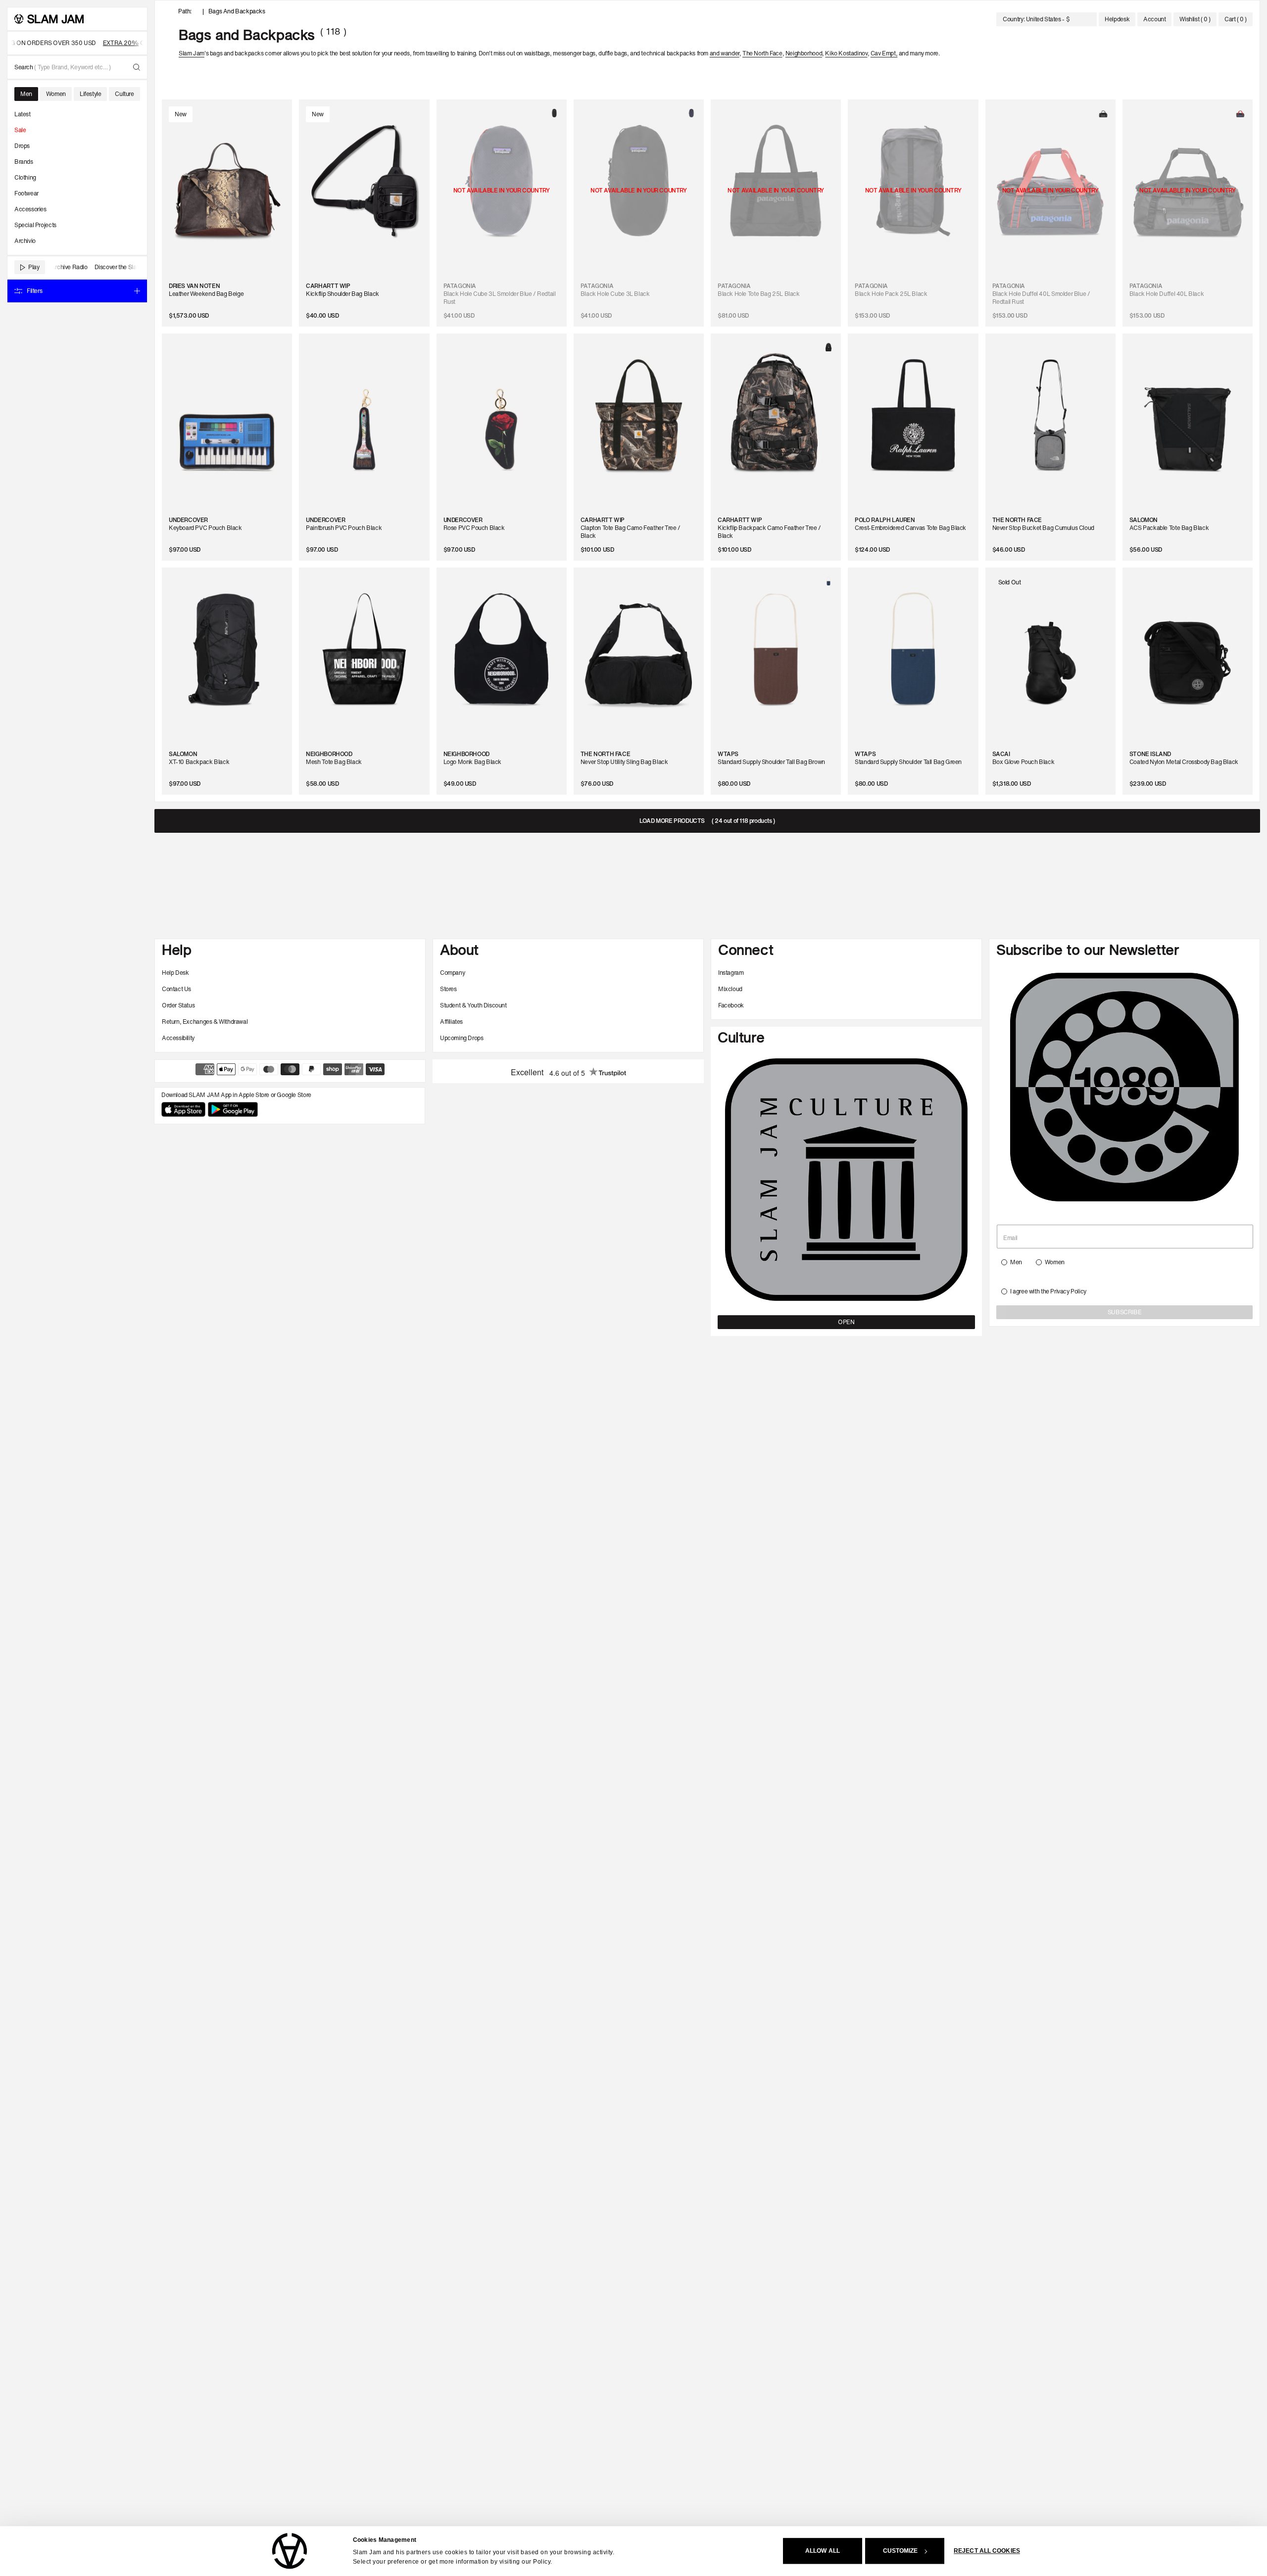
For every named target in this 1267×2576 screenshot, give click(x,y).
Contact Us (176, 989)
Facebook (731, 1005)
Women (1055, 1262)
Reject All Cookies (987, 2551)
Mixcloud (730, 989)
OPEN (846, 1322)
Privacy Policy (1068, 1291)
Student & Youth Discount (473, 1005)
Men (1016, 1262)
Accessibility (178, 1038)
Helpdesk (1117, 19)
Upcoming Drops (462, 1038)
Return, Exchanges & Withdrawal (205, 1022)
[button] (1236, 19)
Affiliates (451, 1022)
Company (452, 973)
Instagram (731, 973)
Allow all (823, 2551)
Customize (901, 2551)
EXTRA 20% (95, 43)
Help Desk (175, 973)
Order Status (178, 1005)
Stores (448, 989)
